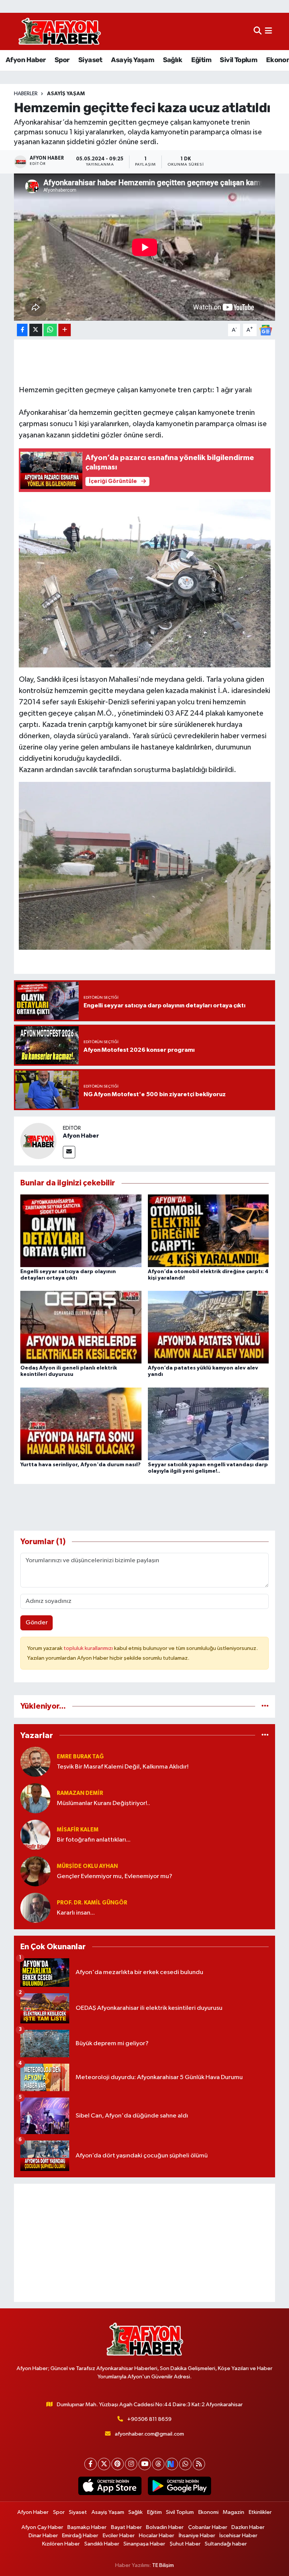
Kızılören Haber (61, 2544)
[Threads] (158, 2464)
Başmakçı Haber (87, 2527)
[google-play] (179, 2486)
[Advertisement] (145, 2243)
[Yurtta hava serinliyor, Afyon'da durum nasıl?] (81, 1424)
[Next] (172, 2464)
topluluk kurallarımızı (89, 1648)
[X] (104, 2464)
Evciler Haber (119, 2536)
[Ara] (258, 31)
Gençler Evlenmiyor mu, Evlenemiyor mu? (115, 1876)
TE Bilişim (163, 2565)
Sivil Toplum (238, 60)
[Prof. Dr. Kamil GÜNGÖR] (35, 1908)
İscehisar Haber (238, 2536)
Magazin (233, 2512)
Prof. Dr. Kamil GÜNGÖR (92, 1903)
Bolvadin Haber (165, 2527)
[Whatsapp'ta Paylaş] (50, 330)
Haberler (26, 94)
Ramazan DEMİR (80, 1793)
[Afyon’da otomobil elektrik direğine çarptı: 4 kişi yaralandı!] (208, 1230)
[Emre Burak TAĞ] (35, 1762)
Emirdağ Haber (80, 2536)
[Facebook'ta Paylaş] (22, 330)
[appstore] (110, 2486)
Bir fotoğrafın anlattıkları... (94, 1840)
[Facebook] (91, 2464)
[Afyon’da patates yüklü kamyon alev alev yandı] (208, 1327)
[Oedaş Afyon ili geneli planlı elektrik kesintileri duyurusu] (81, 1327)
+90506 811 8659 (149, 2419)
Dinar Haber (43, 2536)
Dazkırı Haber (248, 2527)
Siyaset (90, 60)
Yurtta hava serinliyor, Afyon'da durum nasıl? (81, 1465)
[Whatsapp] (185, 2464)
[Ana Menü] (268, 31)
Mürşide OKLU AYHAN (87, 1866)
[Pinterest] (118, 2464)
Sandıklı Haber (102, 2544)
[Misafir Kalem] (35, 1835)
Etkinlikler (260, 2512)
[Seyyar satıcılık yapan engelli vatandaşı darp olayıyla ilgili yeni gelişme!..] (208, 1424)
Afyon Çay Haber (42, 2527)
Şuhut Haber (185, 2544)
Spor (62, 60)
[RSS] (199, 2464)
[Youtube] (145, 2464)
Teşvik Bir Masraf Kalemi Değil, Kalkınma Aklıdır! (123, 1767)
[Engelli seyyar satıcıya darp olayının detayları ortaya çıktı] (81, 1230)
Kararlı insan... (76, 1913)
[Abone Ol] (266, 330)
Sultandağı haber (226, 2544)
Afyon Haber (26, 60)
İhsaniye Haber (197, 2536)
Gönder (37, 1623)
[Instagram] (131, 2464)
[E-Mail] (69, 1152)
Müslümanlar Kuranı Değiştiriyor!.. (103, 1803)
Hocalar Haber (157, 2536)
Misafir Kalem (78, 1830)
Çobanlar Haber (208, 2527)
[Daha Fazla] (65, 330)
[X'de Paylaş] (36, 330)
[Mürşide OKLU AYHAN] (35, 1871)
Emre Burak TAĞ (80, 1757)
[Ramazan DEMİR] (35, 1798)
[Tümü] (265, 1706)
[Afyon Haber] (38, 1141)
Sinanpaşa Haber (144, 2544)
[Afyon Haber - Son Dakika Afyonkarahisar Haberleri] (59, 31)
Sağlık (173, 60)
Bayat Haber (126, 2527)
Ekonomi (208, 2512)
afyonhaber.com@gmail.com (149, 2434)
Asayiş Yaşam (132, 60)
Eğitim (201, 60)
